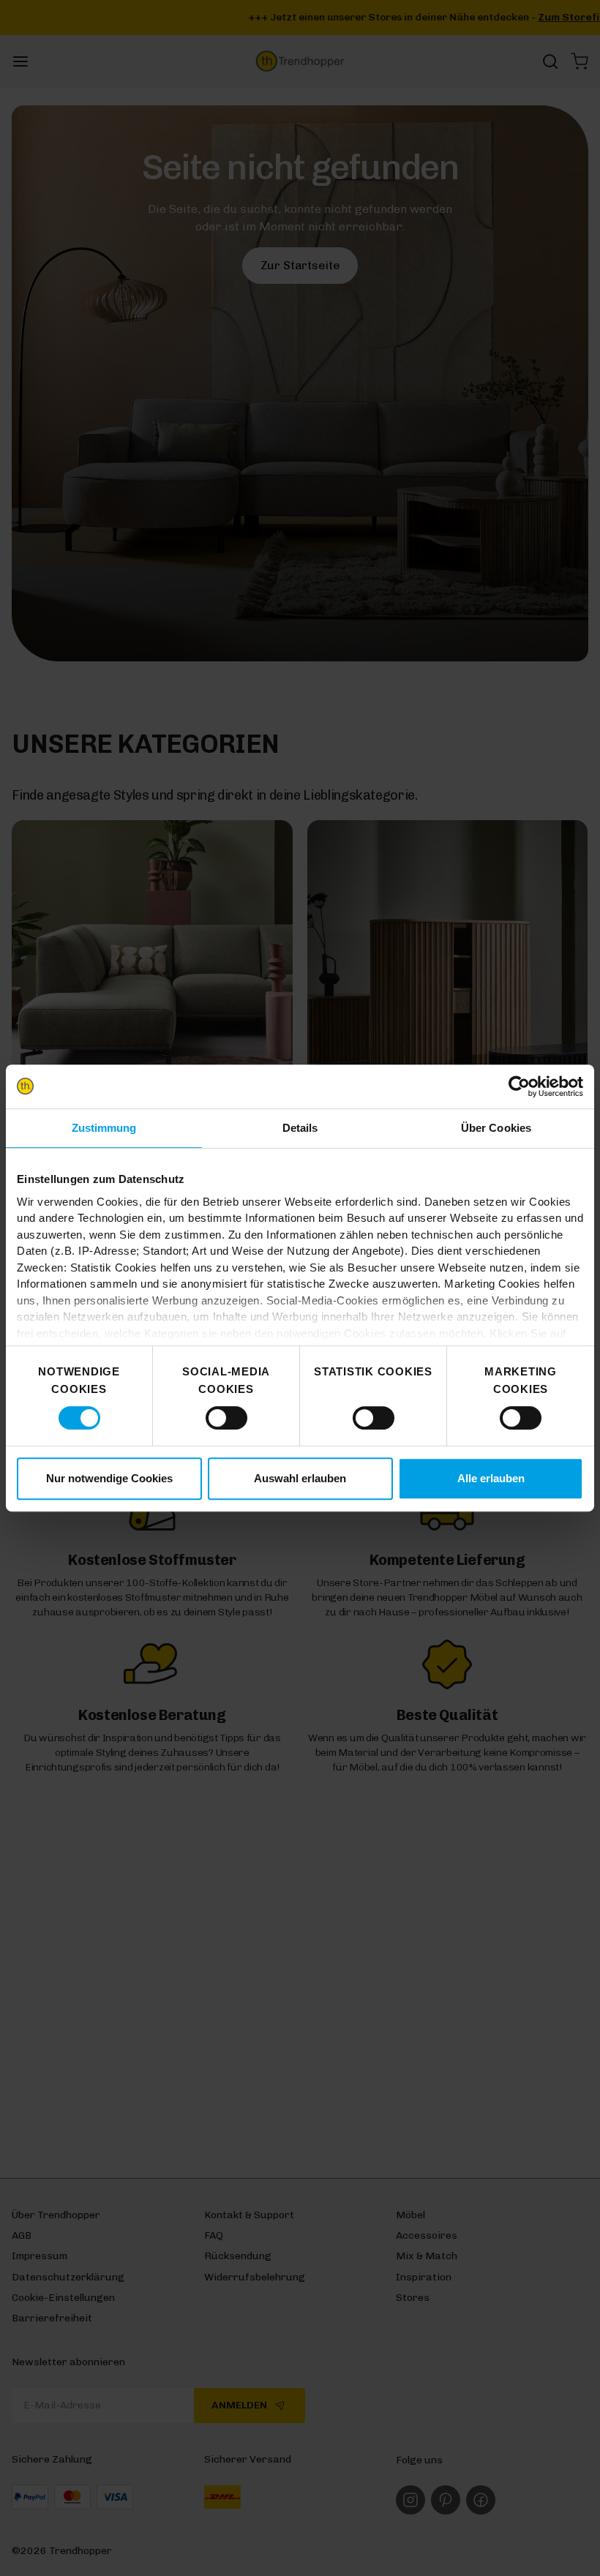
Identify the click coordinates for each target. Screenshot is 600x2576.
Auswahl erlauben (300, 1478)
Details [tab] (300, 1128)
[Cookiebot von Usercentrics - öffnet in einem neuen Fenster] (519, 1086)
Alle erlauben (491, 1478)
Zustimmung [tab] (104, 1128)
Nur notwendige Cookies (109, 1478)
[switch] (226, 1418)
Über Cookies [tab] (496, 1128)
